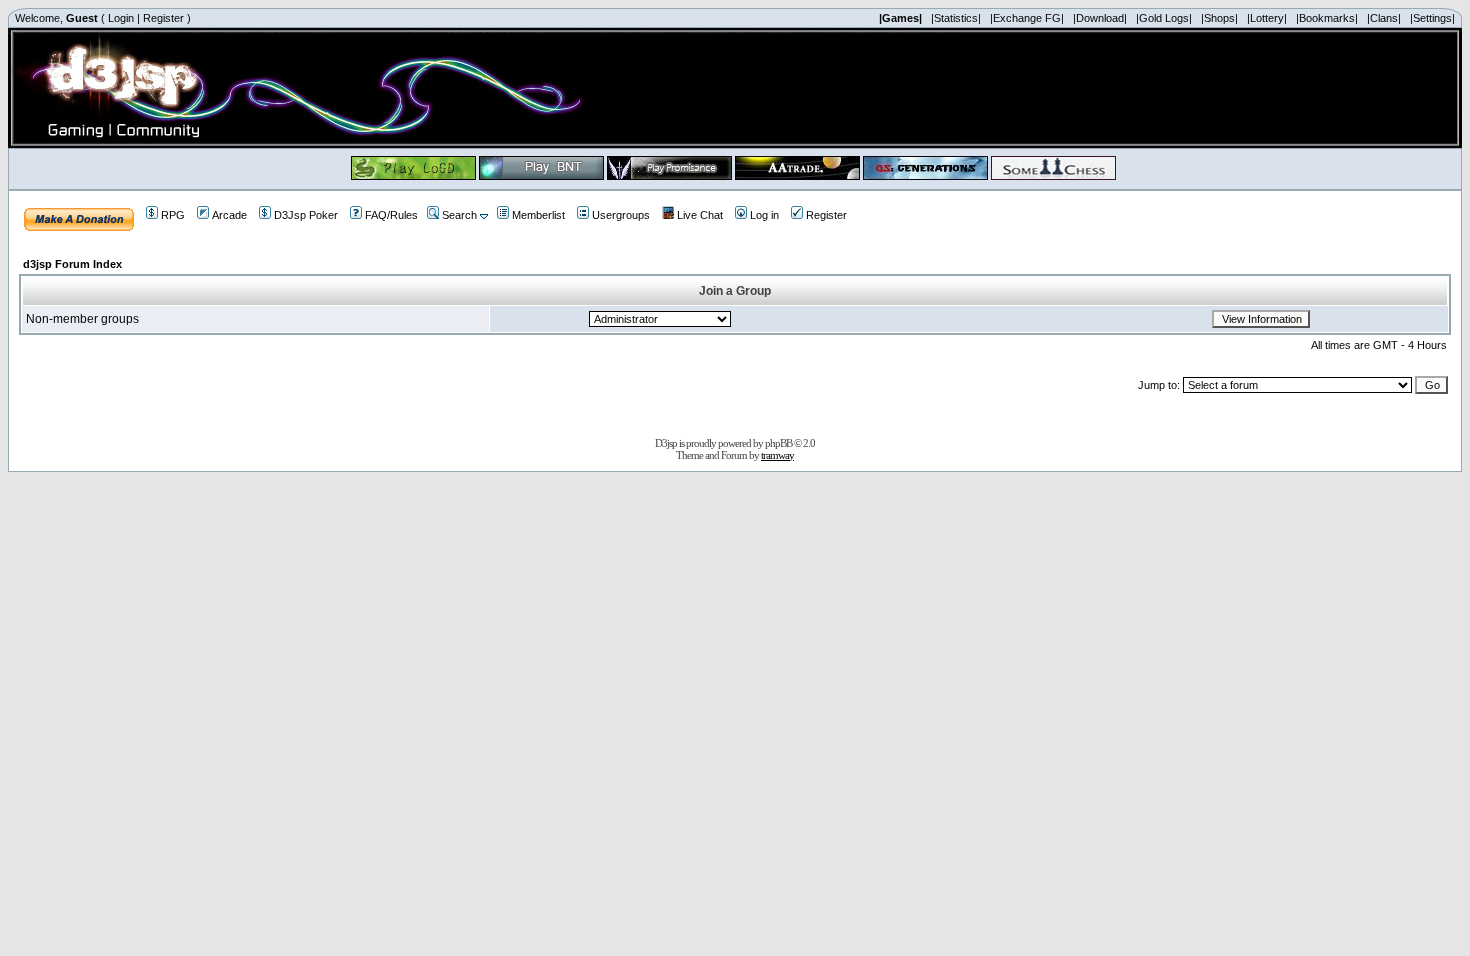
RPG (173, 215)
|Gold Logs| (1164, 18)
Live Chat (700, 215)
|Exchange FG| (1027, 18)
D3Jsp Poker (306, 215)
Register (163, 18)
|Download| (1100, 18)
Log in (764, 215)
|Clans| (1384, 18)
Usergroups (621, 215)
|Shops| (1219, 18)
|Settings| (1432, 18)
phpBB (778, 443)
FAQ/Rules (391, 215)
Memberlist (538, 215)
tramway (777, 455)
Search (459, 215)
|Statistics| (956, 18)
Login (121, 18)
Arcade (229, 215)
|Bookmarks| (1327, 18)
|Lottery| (1267, 18)
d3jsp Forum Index (72, 264)
